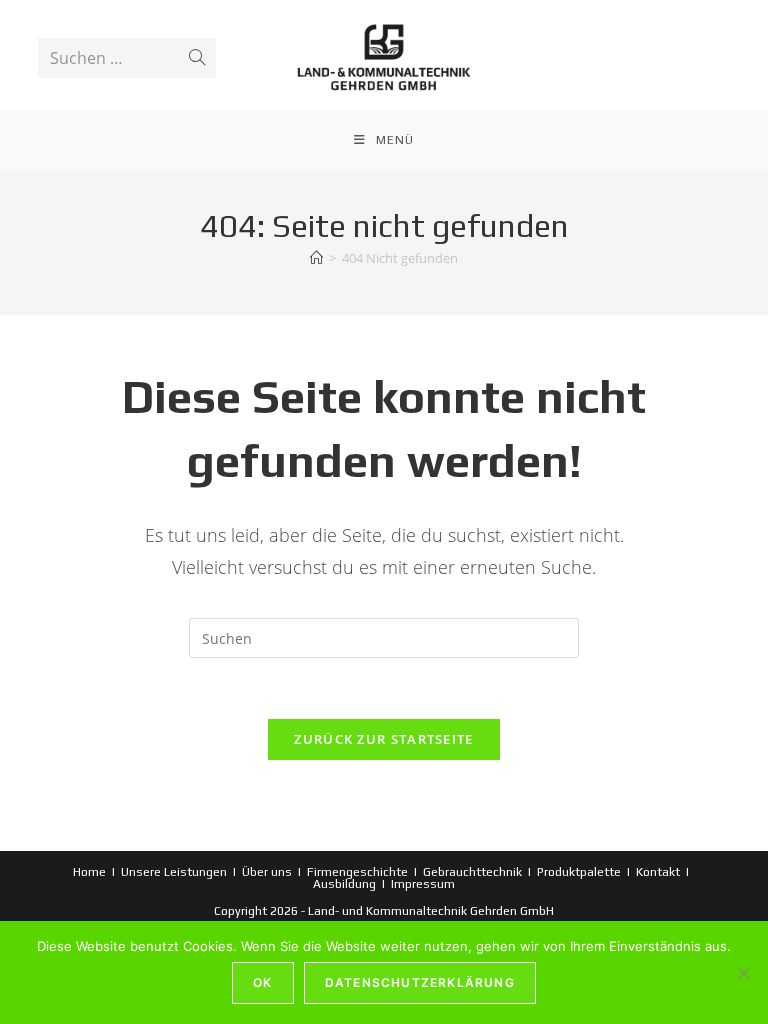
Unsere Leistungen (174, 872)
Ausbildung (344, 884)
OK (262, 982)
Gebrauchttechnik (472, 872)
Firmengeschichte (357, 872)
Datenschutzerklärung (420, 982)
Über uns (267, 872)
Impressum (423, 884)
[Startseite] (316, 258)
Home (89, 872)
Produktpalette (579, 872)
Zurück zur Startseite (383, 739)
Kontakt (658, 872)
